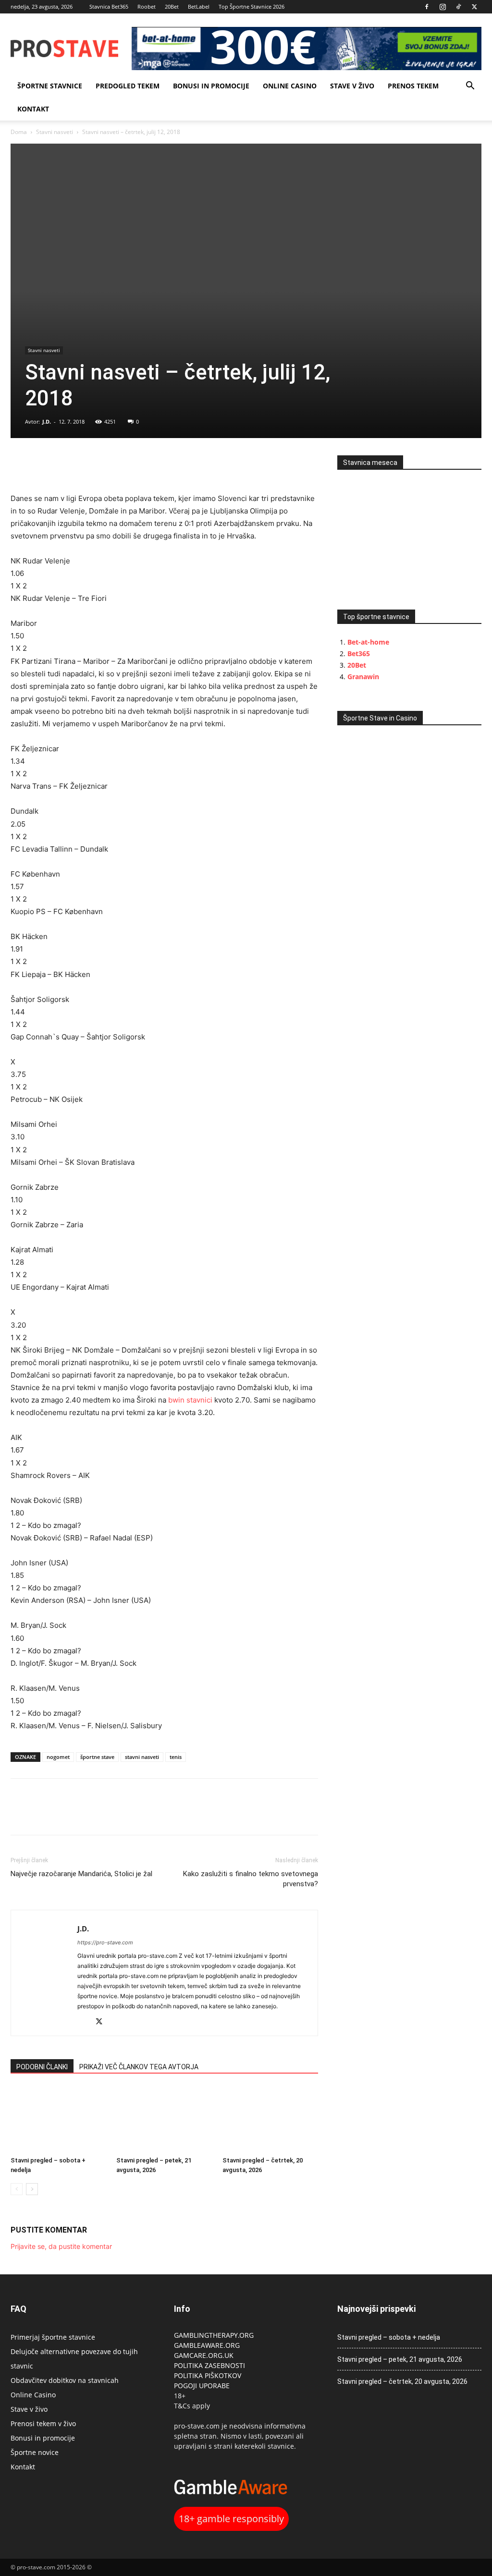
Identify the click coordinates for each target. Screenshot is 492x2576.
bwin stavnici (190, 1400)
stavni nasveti (142, 1757)
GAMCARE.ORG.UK (204, 2355)
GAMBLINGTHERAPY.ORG (214, 2335)
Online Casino (290, 86)
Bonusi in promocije (211, 86)
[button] (470, 87)
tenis (176, 1757)
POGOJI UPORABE (202, 2386)
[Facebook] (427, 7)
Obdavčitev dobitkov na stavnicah (65, 2380)
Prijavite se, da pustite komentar (61, 2246)
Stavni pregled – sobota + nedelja (389, 2337)
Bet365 (359, 653)
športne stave (97, 1757)
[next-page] (32, 2189)
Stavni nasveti (55, 132)
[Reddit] (85, 2022)
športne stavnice (50, 86)
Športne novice (35, 2452)
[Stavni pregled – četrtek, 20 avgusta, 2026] (270, 2119)
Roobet (147, 6)
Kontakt (33, 109)
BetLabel (199, 6)
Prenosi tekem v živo (43, 2423)
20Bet (172, 6)
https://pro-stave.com (105, 1942)
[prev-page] (17, 2189)
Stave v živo (352, 86)
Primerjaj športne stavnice (53, 2337)
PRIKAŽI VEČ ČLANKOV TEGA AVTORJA (139, 2067)
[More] (87, 465)
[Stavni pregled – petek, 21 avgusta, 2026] (164, 2119)
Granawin (363, 677)
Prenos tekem (413, 86)
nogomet (58, 1757)
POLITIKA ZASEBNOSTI (209, 2365)
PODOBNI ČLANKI (42, 2067)
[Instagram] (443, 7)
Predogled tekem (128, 86)
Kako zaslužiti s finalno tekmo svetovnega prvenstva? (251, 1879)
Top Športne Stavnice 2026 (252, 6)
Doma (19, 132)
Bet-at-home (368, 642)
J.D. (47, 421)
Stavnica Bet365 (109, 6)
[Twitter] (474, 7)
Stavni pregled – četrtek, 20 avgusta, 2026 (402, 2381)
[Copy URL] (64, 465)
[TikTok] (458, 7)
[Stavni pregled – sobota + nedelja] (58, 2119)
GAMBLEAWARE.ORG (208, 2345)
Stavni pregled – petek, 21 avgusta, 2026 (400, 2359)
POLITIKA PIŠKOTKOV (208, 2375)
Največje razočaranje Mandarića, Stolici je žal (81, 1874)
